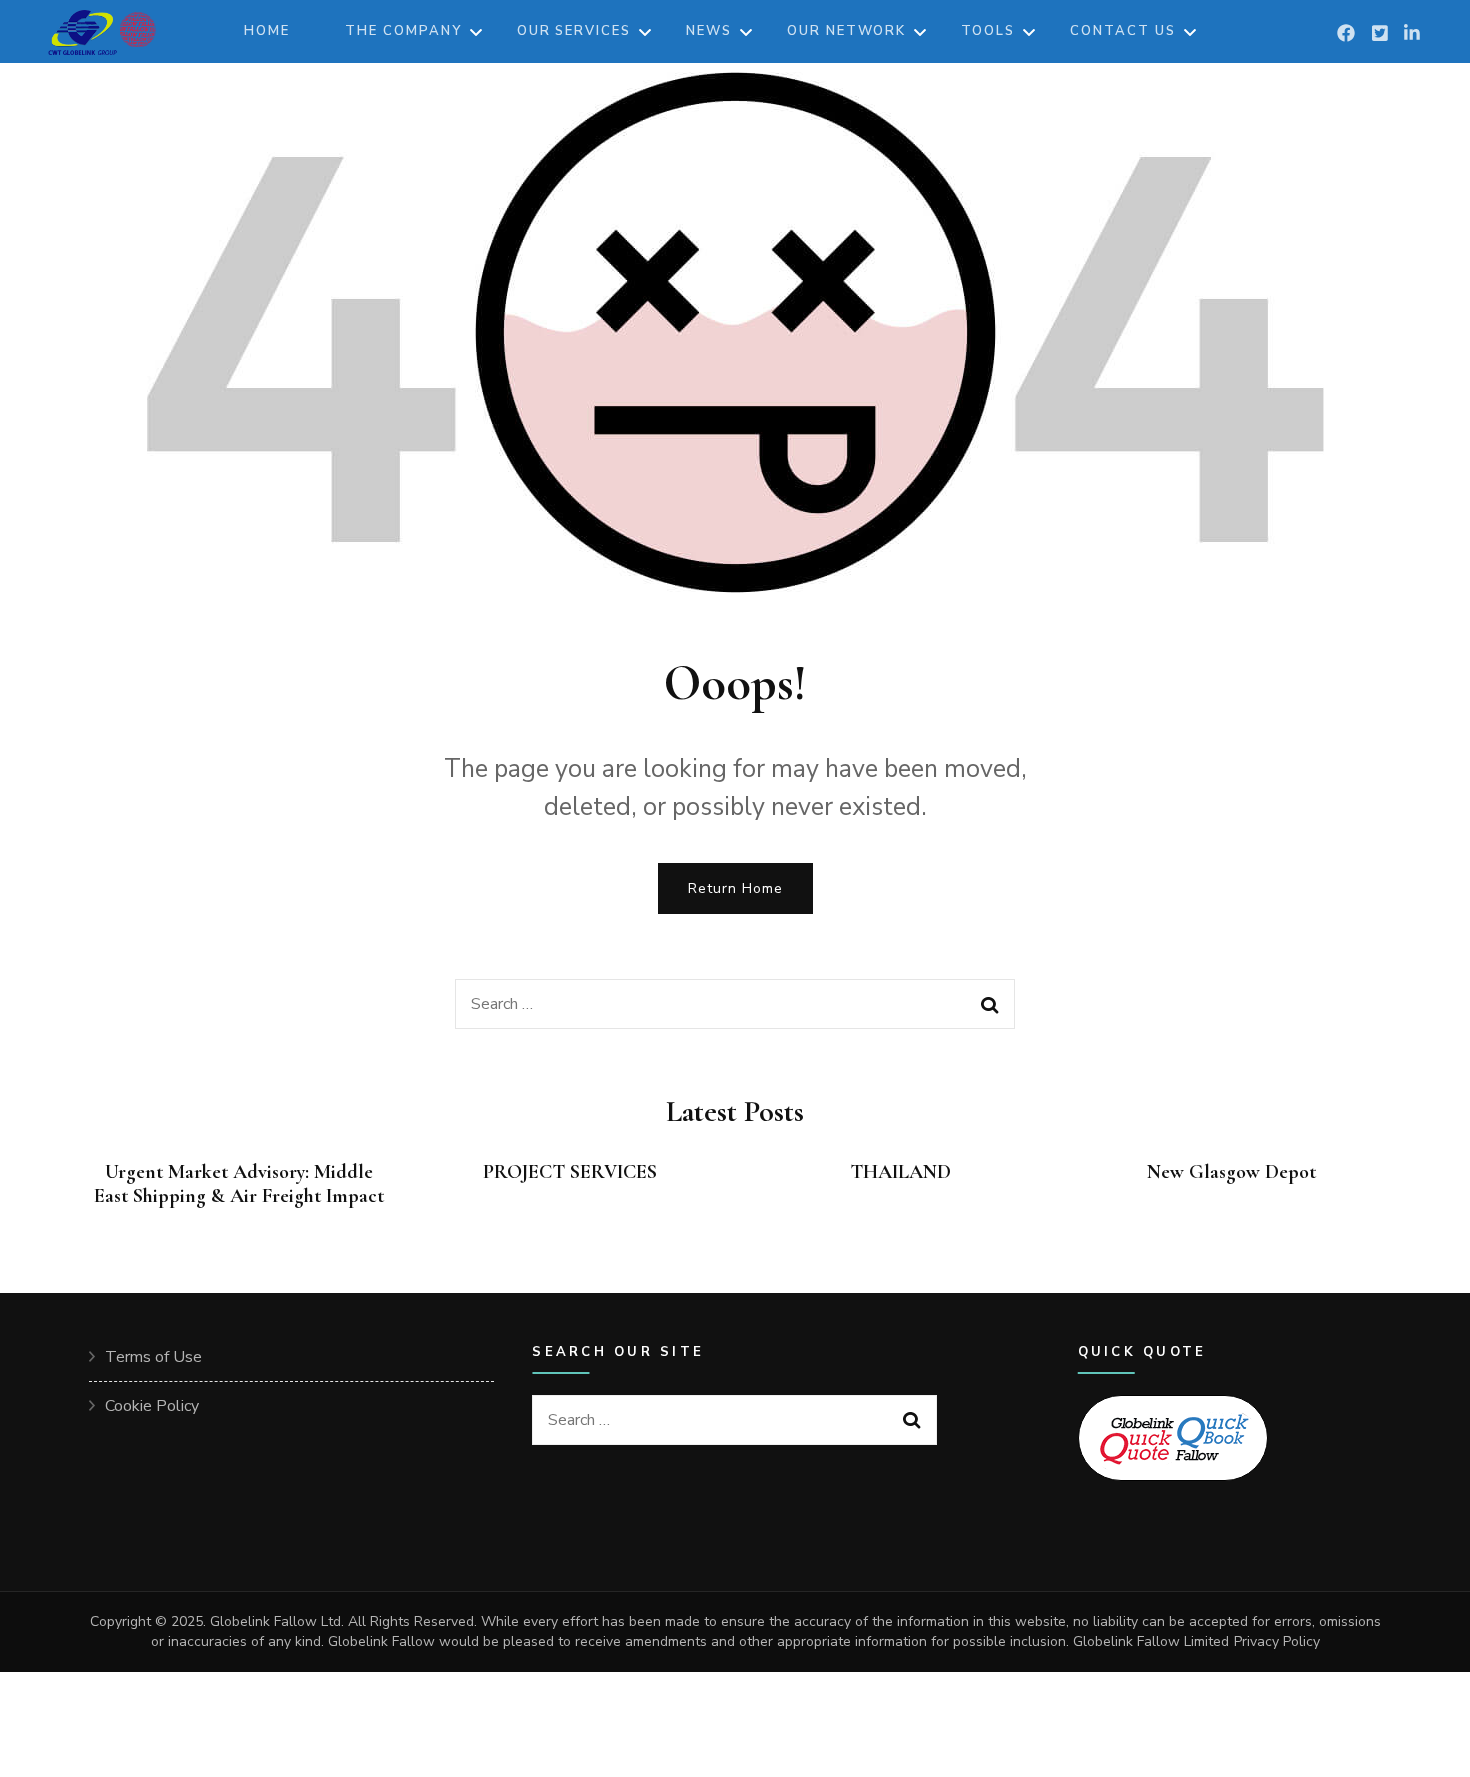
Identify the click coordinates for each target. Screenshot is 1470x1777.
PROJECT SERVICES (570, 1172)
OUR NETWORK (846, 31)
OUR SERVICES (574, 31)
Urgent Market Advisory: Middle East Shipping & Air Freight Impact (239, 1184)
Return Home (735, 888)
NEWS (709, 31)
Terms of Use (153, 1357)
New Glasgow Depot (1231, 1172)
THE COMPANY (403, 31)
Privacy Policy (1277, 1641)
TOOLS (988, 31)
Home (267, 31)
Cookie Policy (152, 1406)
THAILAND (900, 1172)
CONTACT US (1123, 31)
